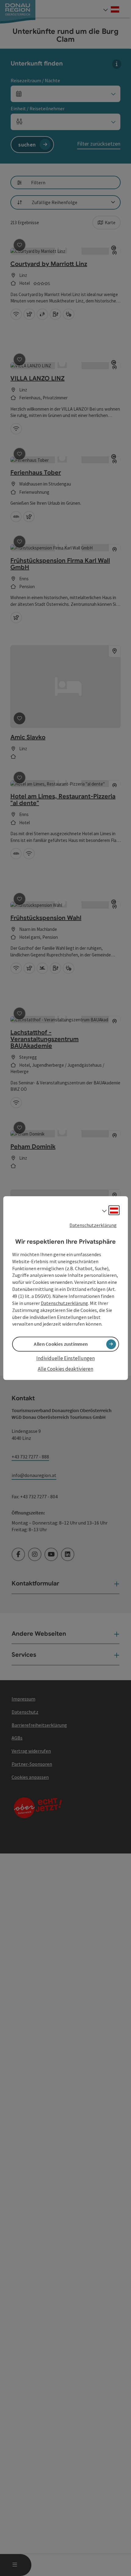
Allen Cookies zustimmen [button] (61, 1344)
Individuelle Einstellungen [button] (65, 1359)
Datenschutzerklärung (93, 1225)
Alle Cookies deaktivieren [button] (65, 1369)
